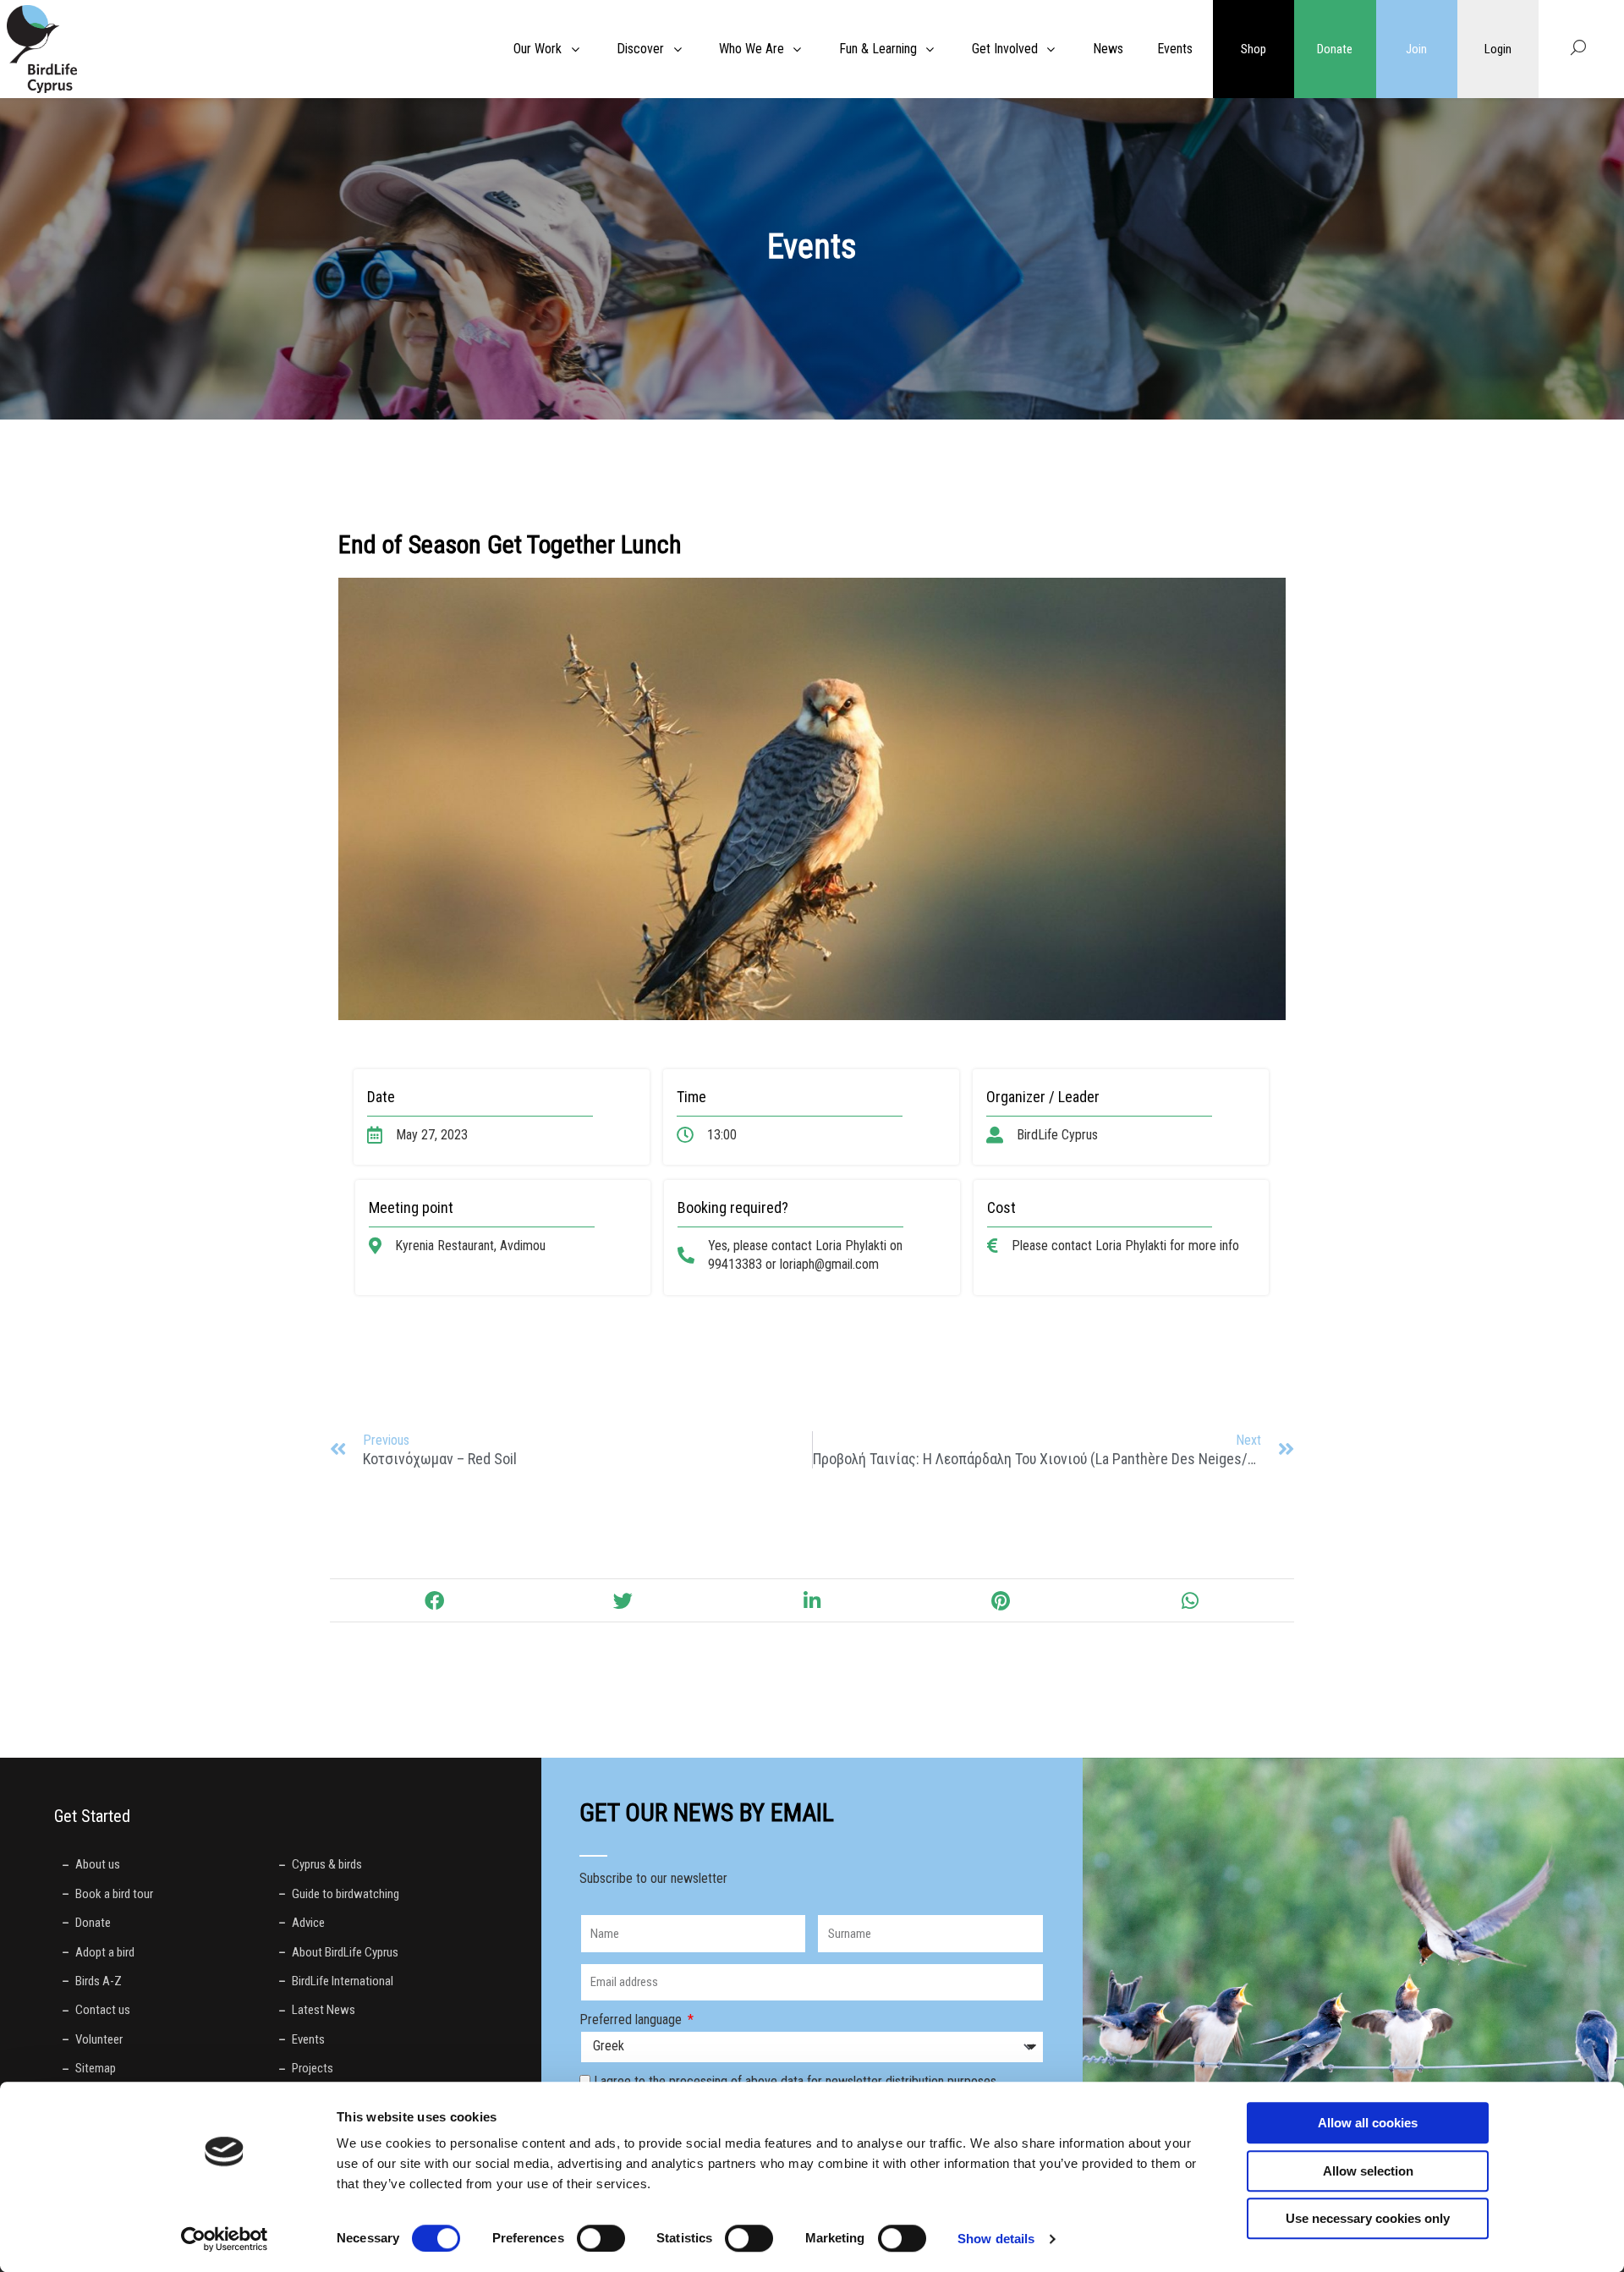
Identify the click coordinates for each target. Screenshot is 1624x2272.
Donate (1335, 49)
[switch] (601, 2238)
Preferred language (632, 2020)
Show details (996, 2239)
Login (1498, 49)
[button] (433, 1600)
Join (1416, 49)
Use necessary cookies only (1368, 2218)
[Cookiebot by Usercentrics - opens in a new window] (225, 2239)
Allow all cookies (1368, 2123)
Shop (1254, 49)
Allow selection (1368, 2171)
